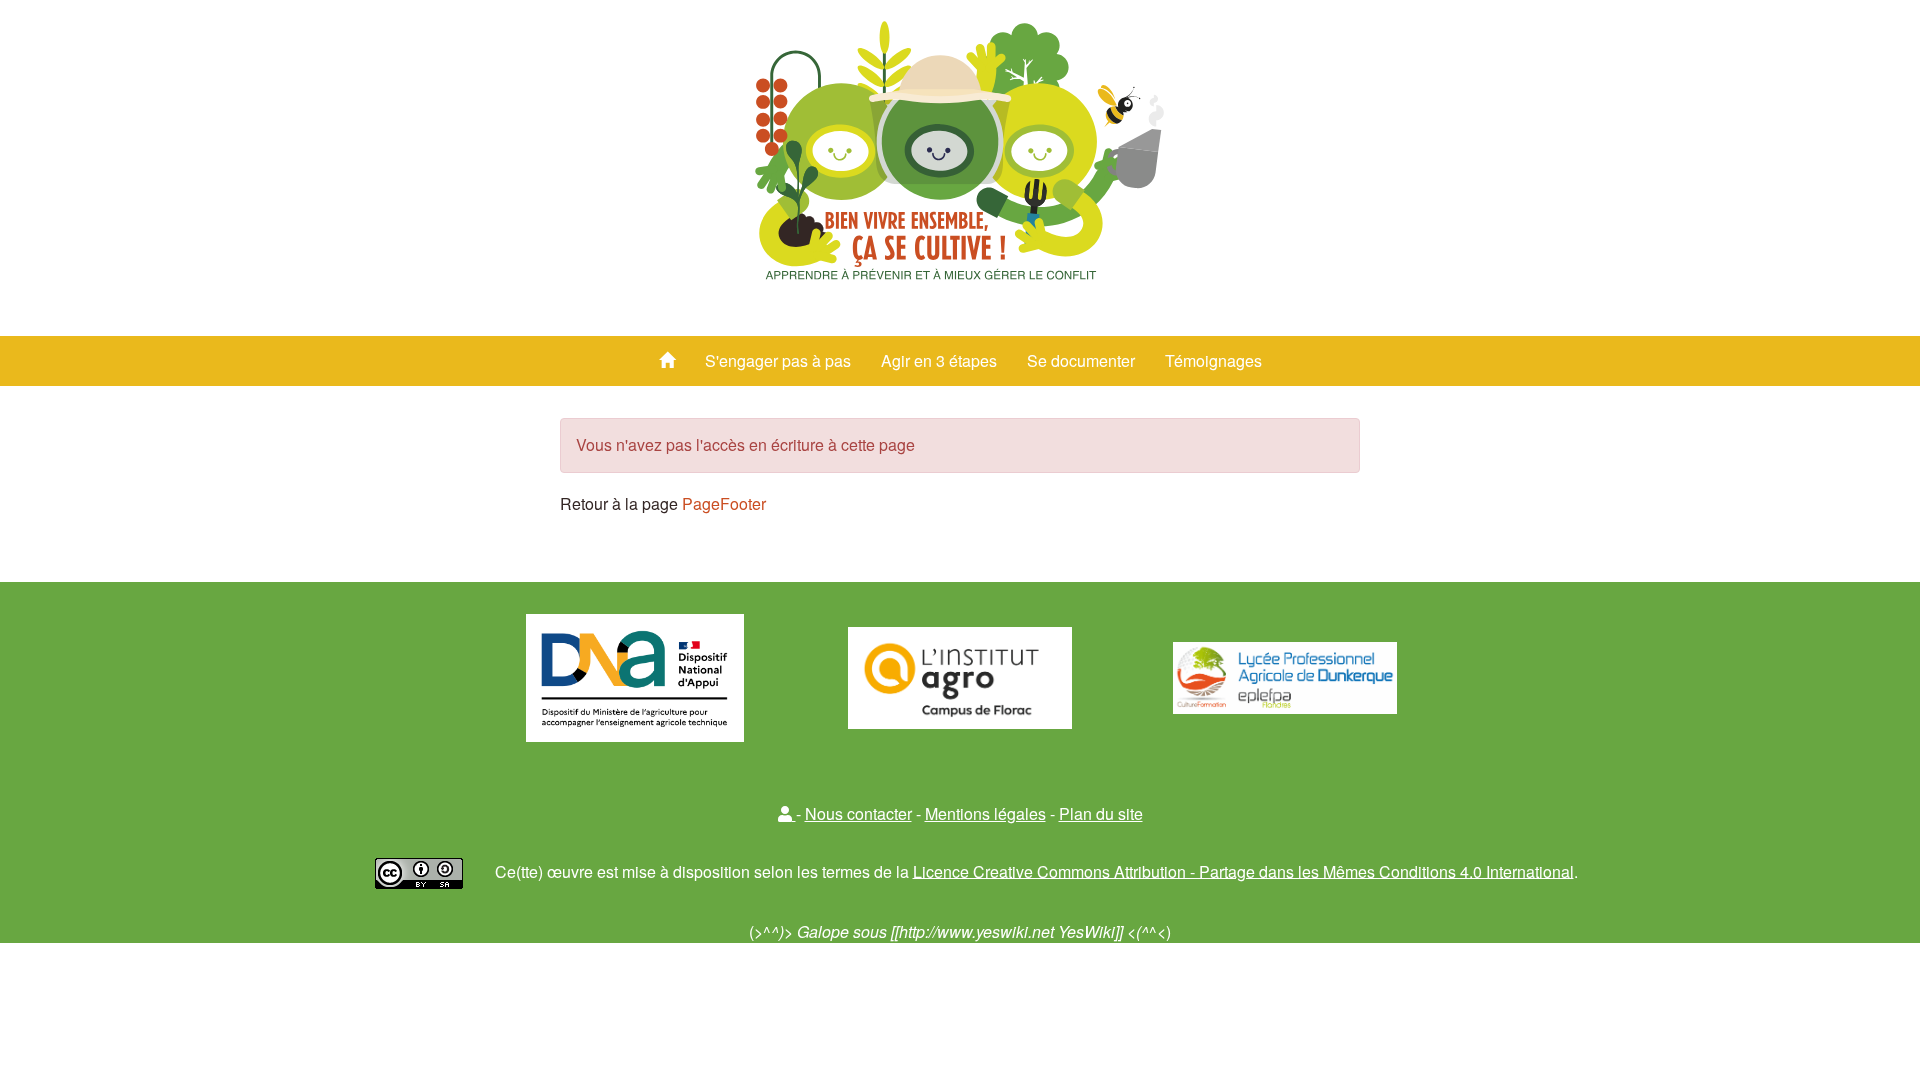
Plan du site (1101, 813)
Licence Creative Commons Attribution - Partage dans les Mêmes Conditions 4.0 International (1243, 870)
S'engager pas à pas (778, 360)
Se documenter (1081, 360)
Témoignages (1213, 360)
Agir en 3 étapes (939, 360)
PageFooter (724, 503)
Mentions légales (985, 813)
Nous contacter (858, 813)
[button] (787, 813)
